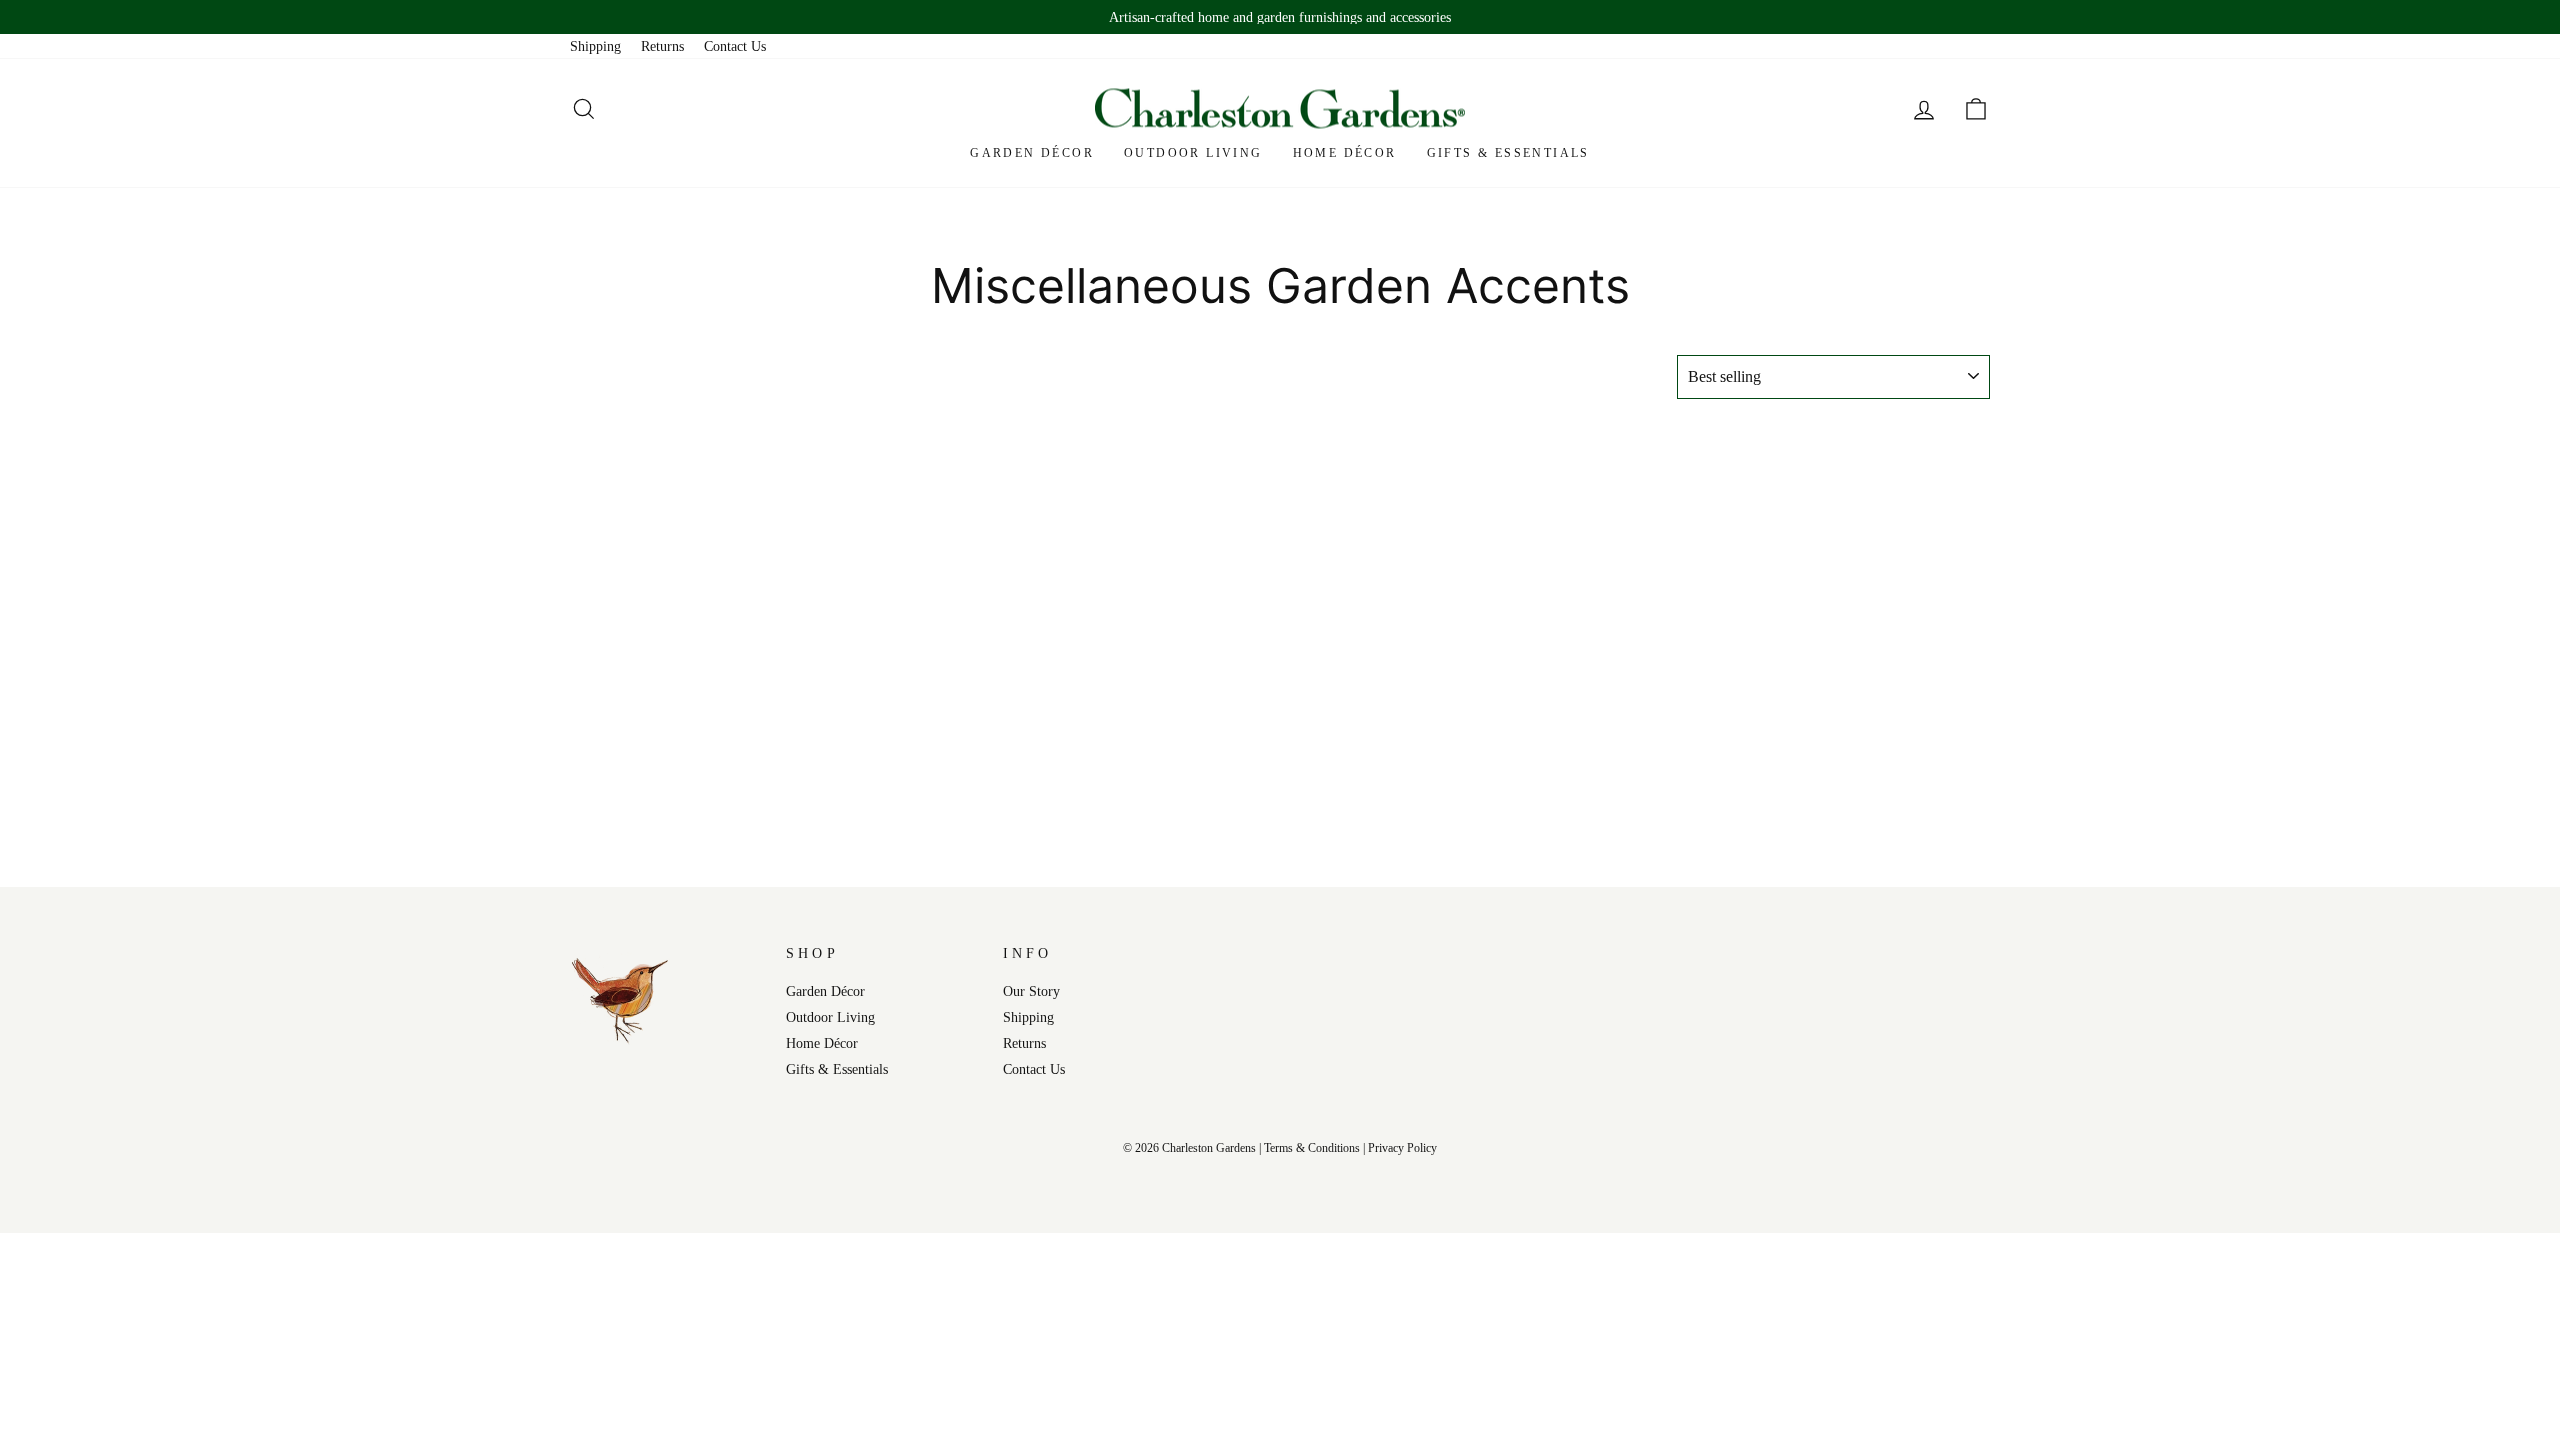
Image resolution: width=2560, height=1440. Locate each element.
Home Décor (1345, 153)
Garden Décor (1032, 153)
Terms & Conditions (1312, 1148)
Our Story (1031, 991)
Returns (662, 46)
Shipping (595, 46)
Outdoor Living (1193, 153)
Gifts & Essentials (1508, 153)
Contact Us (735, 46)
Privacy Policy (1402, 1148)
